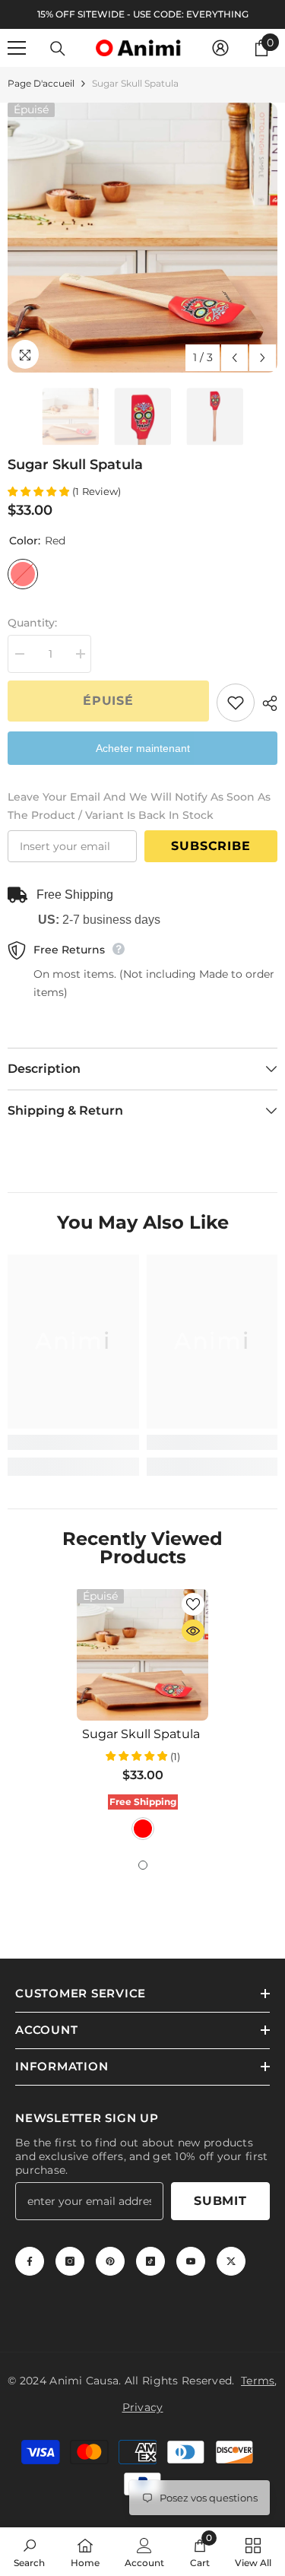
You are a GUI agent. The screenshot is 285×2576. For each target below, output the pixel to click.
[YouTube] (191, 2261)
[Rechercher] (58, 49)
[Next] (263, 358)
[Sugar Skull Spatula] (142, 1655)
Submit (220, 2201)
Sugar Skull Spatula (142, 1734)
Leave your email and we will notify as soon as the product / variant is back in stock (139, 806)
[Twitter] (231, 2261)
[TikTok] (150, 2261)
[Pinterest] (110, 2261)
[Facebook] (30, 2261)
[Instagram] (70, 2261)
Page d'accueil (41, 83)
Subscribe (211, 846)
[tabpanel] (142, 1716)
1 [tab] (143, 1865)
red (143, 1829)
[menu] (17, 48)
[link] (73, 1442)
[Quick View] (193, 1631)
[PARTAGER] (266, 703)
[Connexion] (220, 48)
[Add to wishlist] (236, 703)
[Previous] (234, 358)
